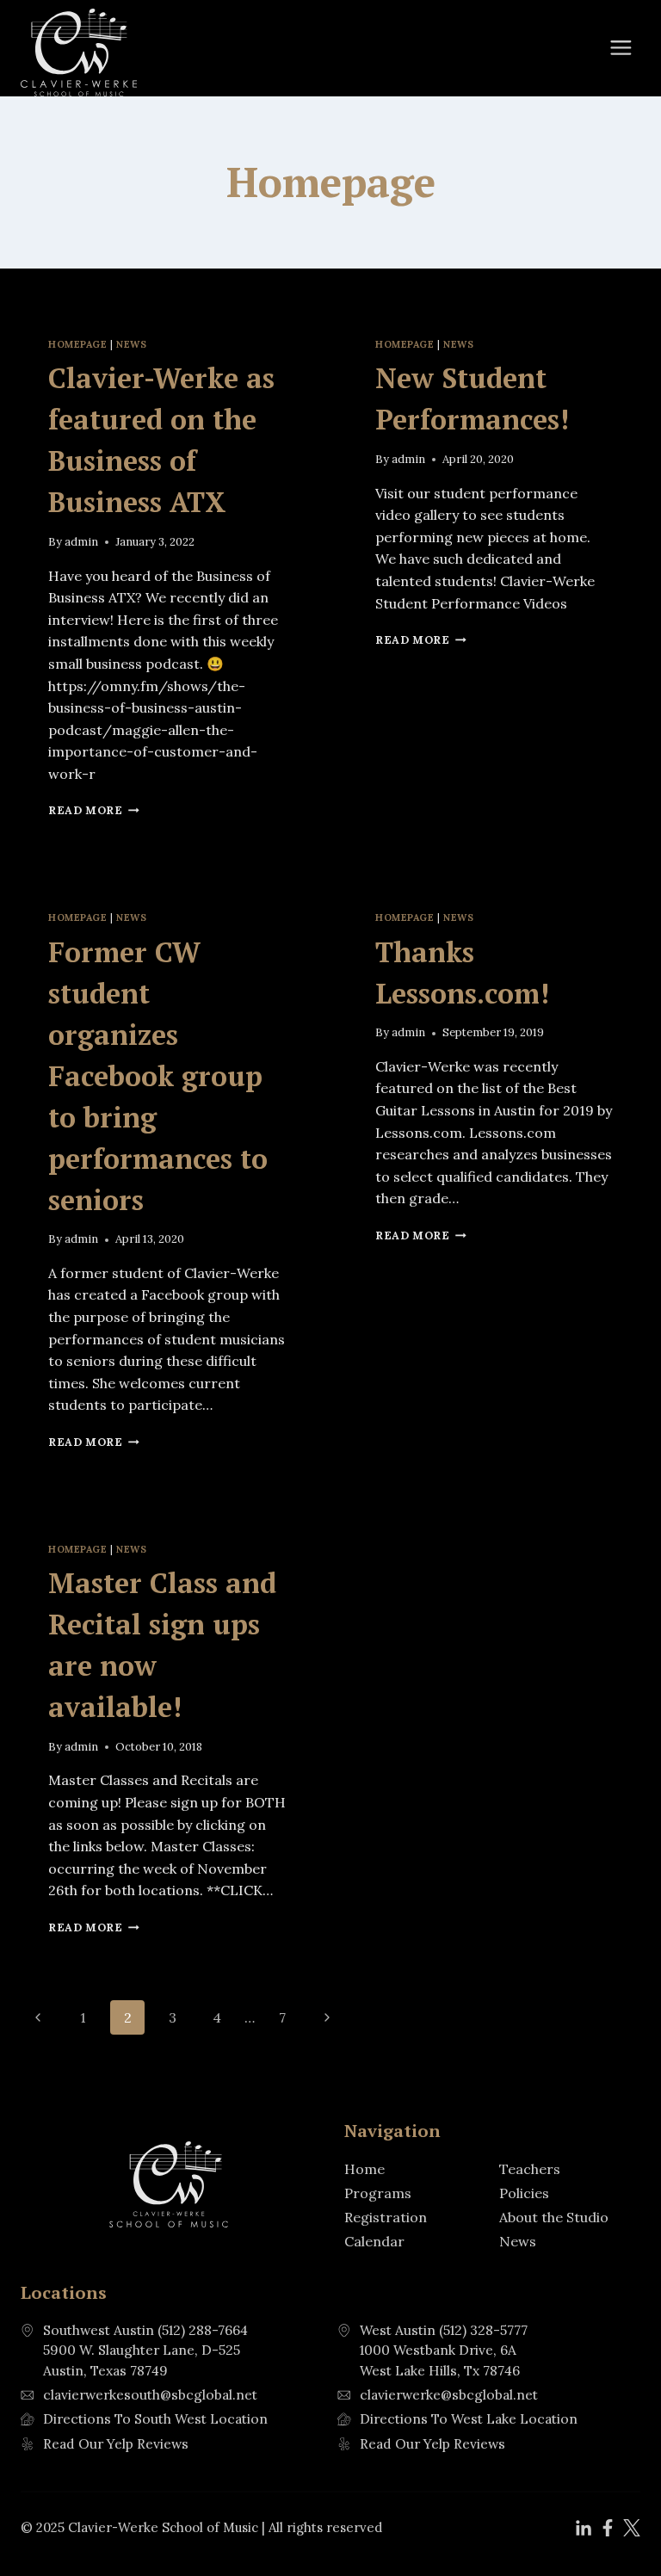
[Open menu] (621, 48)
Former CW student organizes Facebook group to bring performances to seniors (158, 1076)
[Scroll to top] (618, 2525)
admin (81, 542)
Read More (94, 810)
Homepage (77, 344)
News (131, 344)
